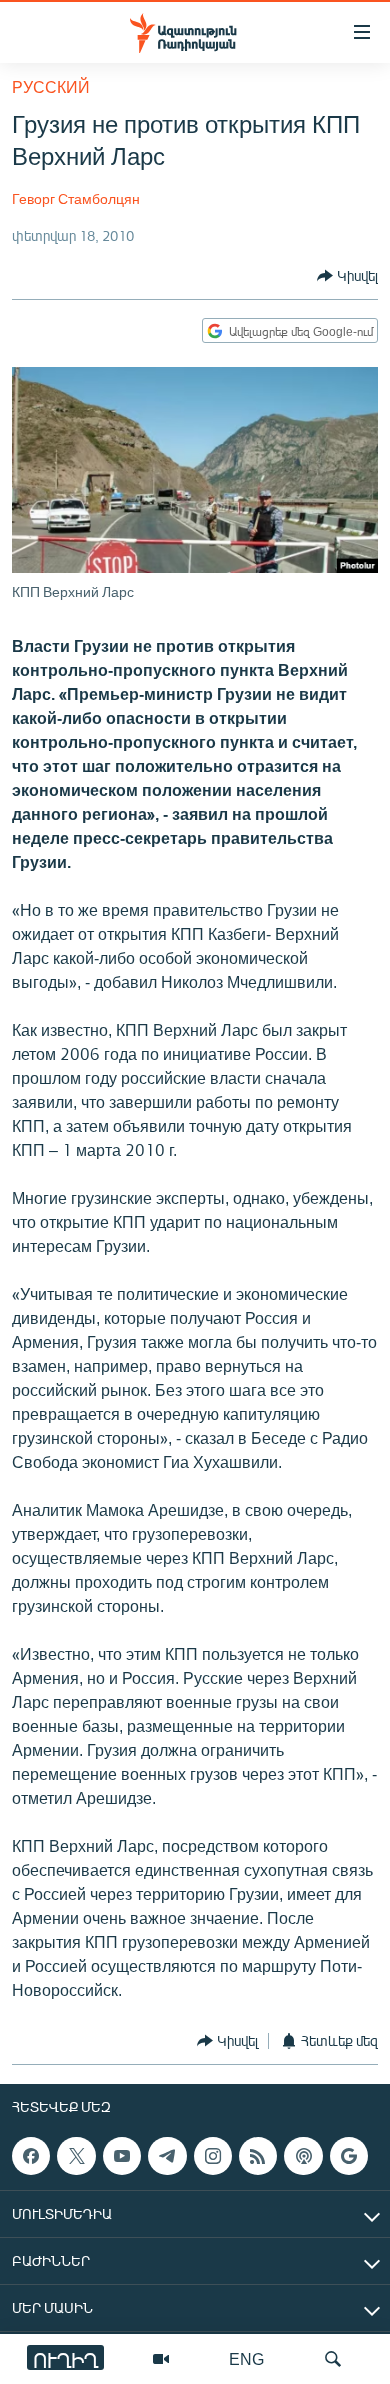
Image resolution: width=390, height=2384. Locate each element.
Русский (51, 86)
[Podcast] (303, 2156)
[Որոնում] (333, 2359)
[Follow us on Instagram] (213, 2156)
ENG (246, 2358)
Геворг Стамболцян (76, 198)
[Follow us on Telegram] (167, 2156)
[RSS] (258, 2156)
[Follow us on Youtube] (122, 2156)
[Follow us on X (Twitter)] (76, 2156)
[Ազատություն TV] (161, 2359)
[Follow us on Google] (349, 2156)
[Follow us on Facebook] (31, 2156)
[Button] (347, 276)
